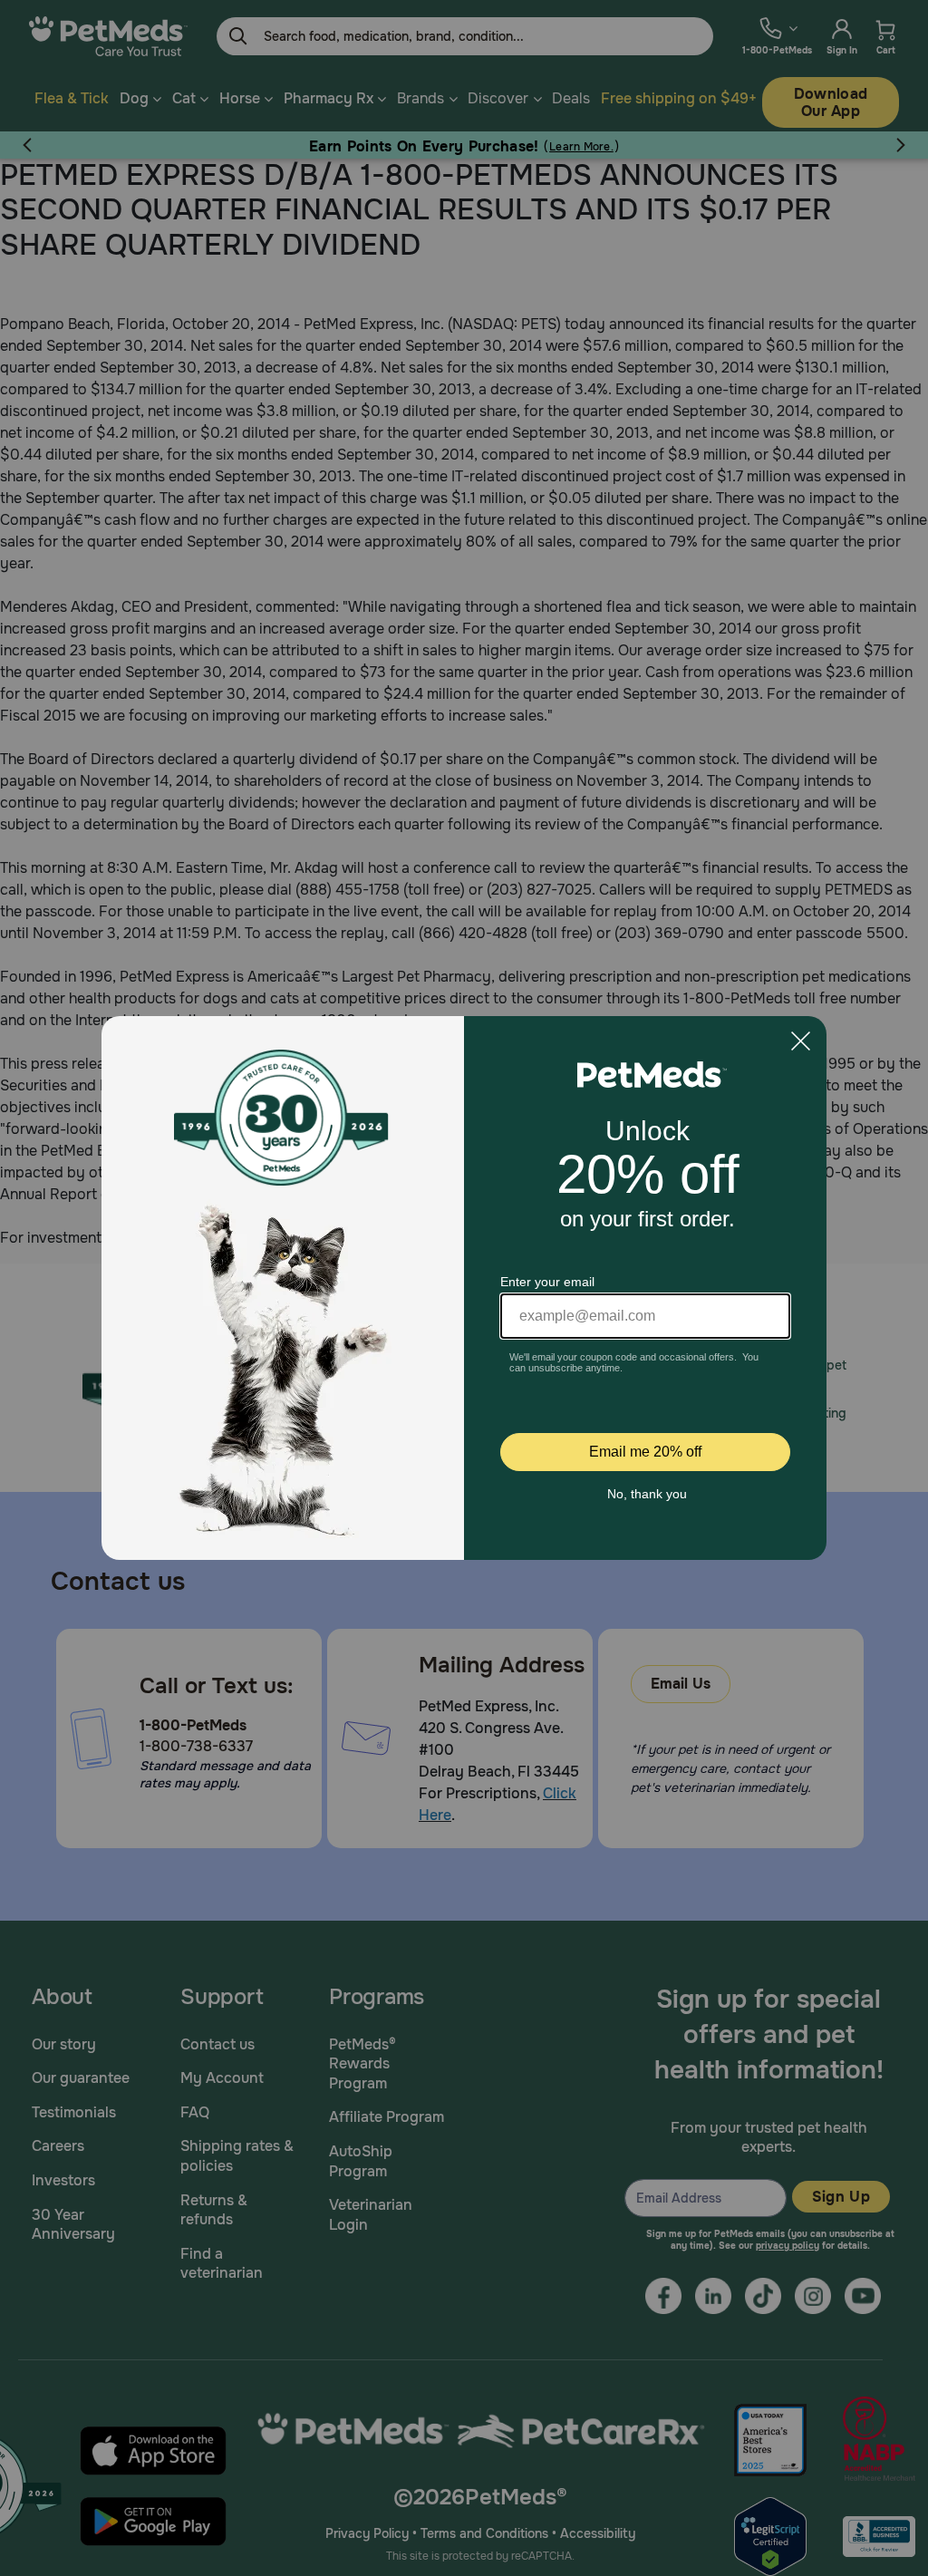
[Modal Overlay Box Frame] (464, 1288)
